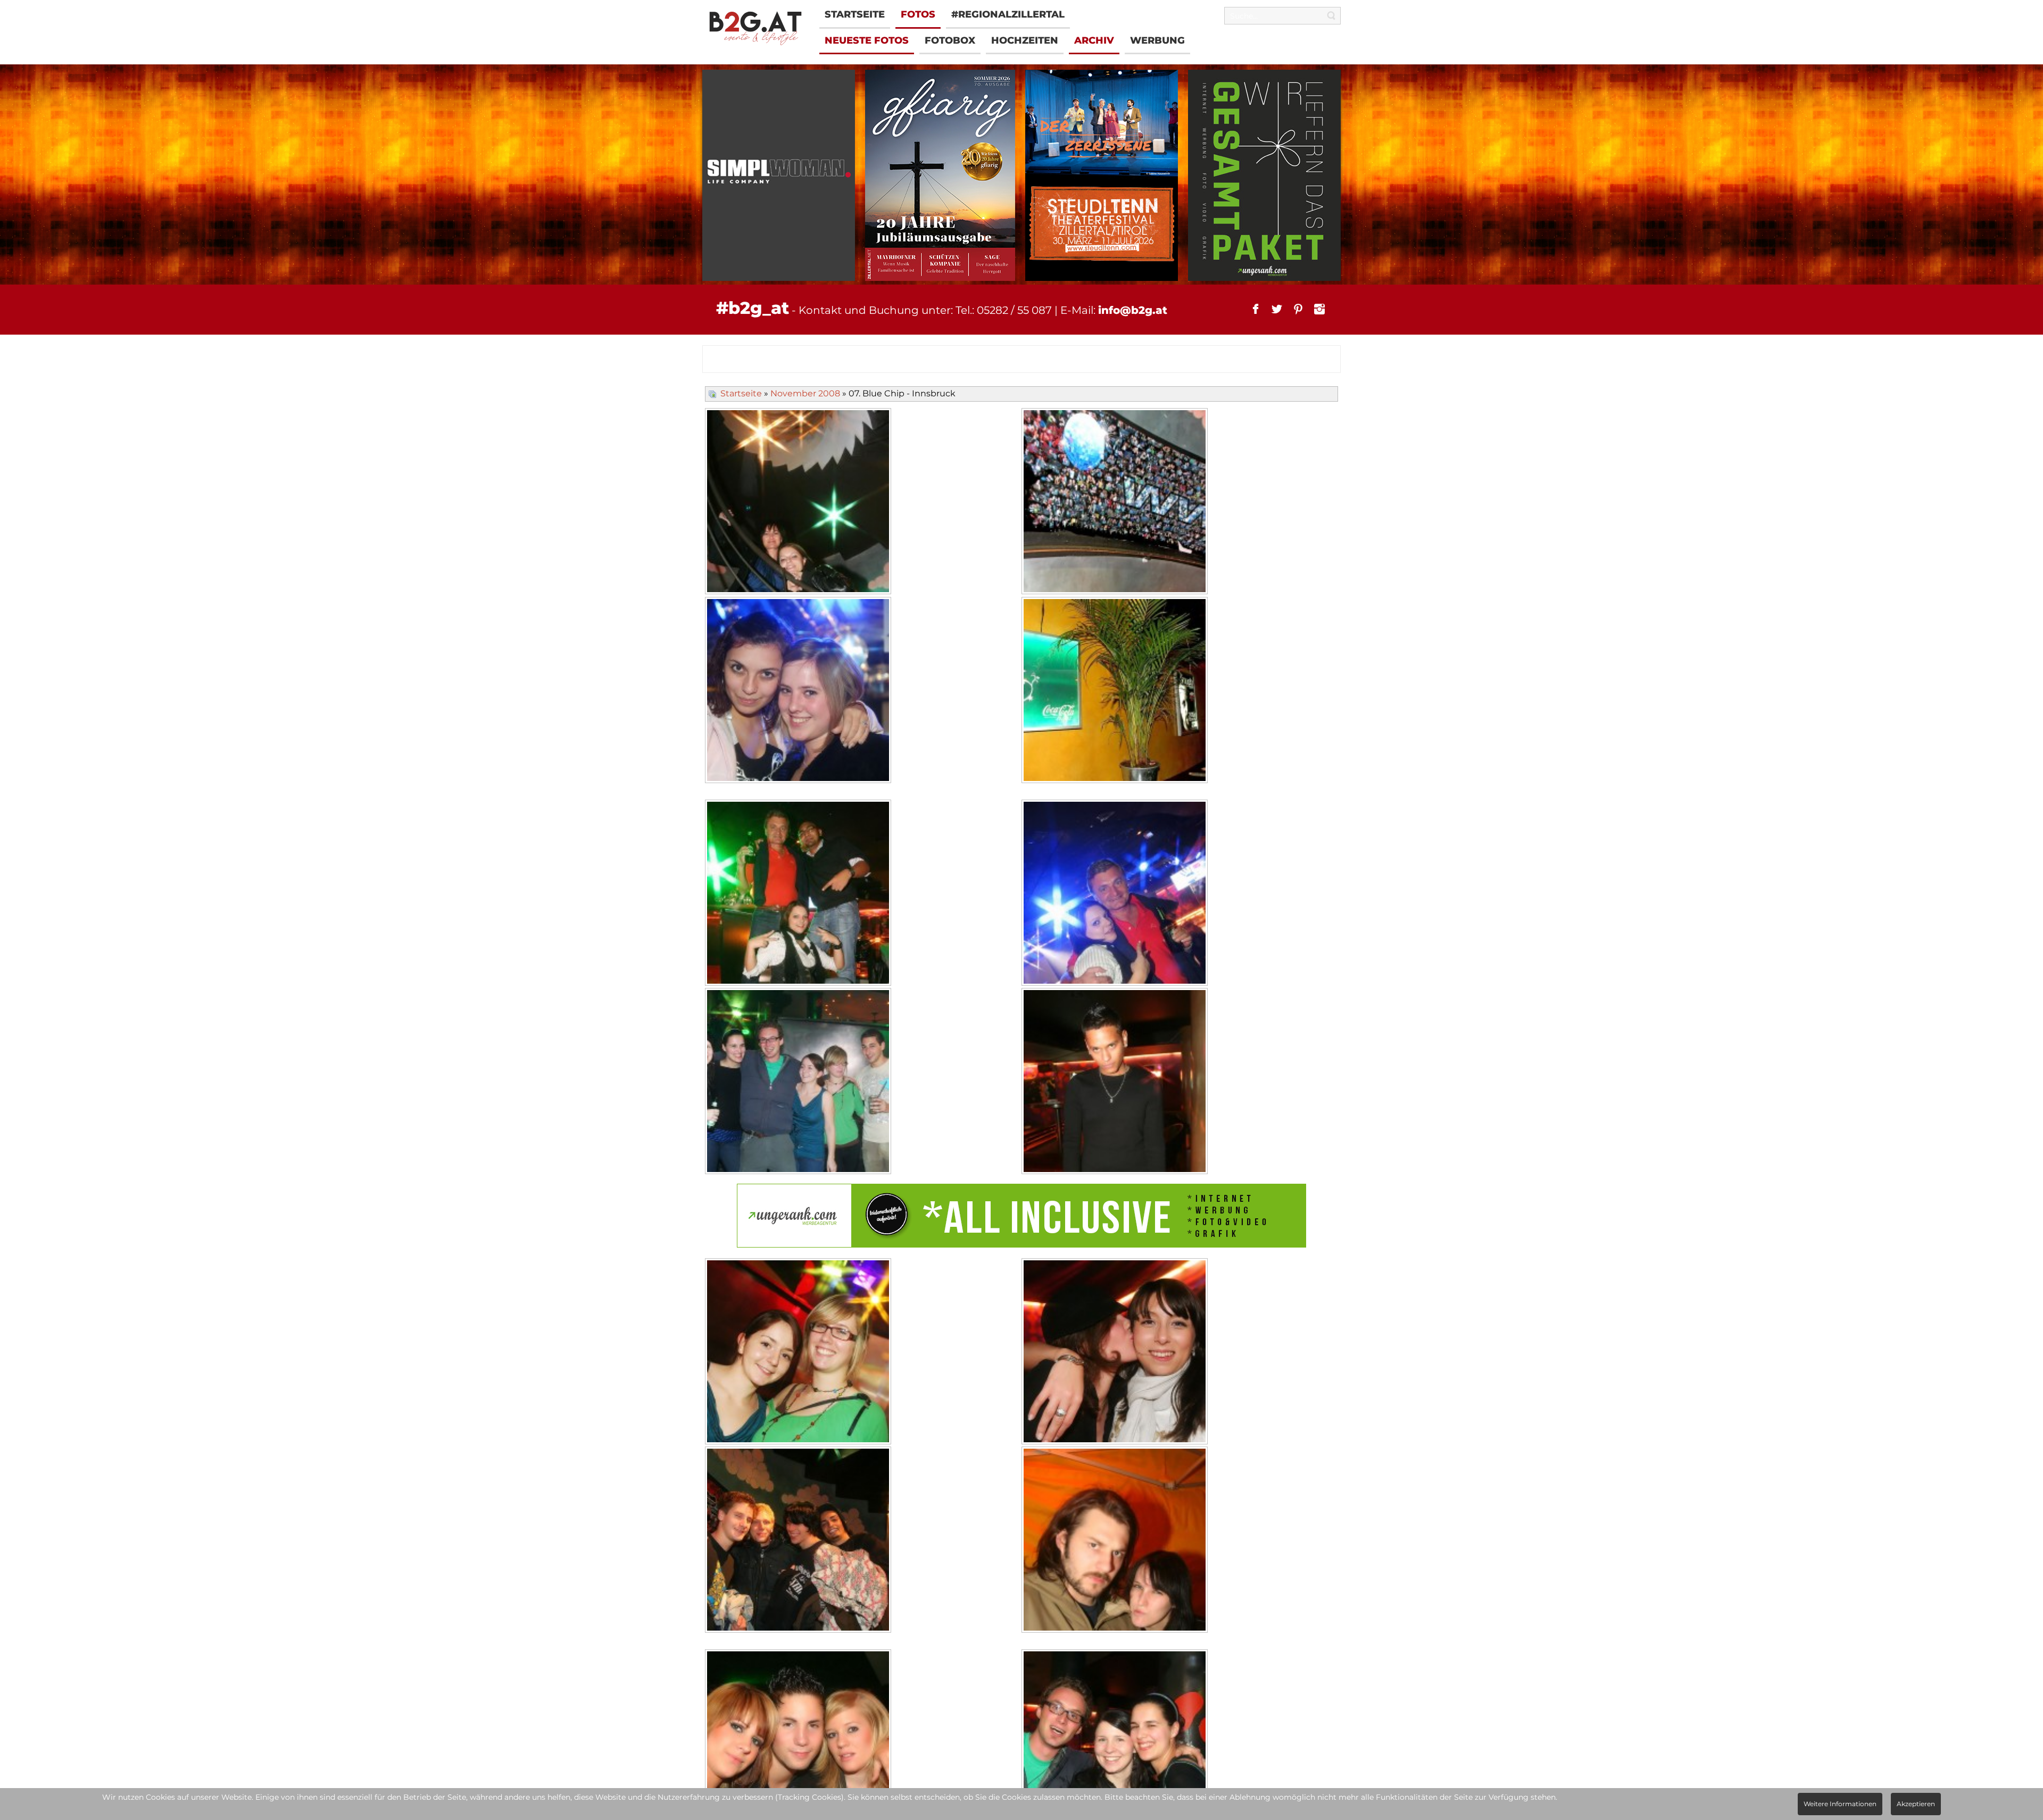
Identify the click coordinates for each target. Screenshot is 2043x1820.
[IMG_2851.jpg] (1116, 1541)
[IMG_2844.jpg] (1116, 502)
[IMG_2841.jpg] (799, 894)
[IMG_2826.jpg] (1116, 1353)
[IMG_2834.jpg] (799, 1082)
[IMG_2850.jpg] (799, 1541)
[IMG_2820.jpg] (1116, 1082)
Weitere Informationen (1840, 1804)
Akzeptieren (1916, 1804)
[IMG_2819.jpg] (799, 691)
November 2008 (805, 393)
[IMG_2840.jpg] (1116, 894)
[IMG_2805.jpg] (799, 502)
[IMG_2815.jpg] (1116, 691)
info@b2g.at (1133, 310)
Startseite (741, 393)
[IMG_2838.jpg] (799, 1353)
